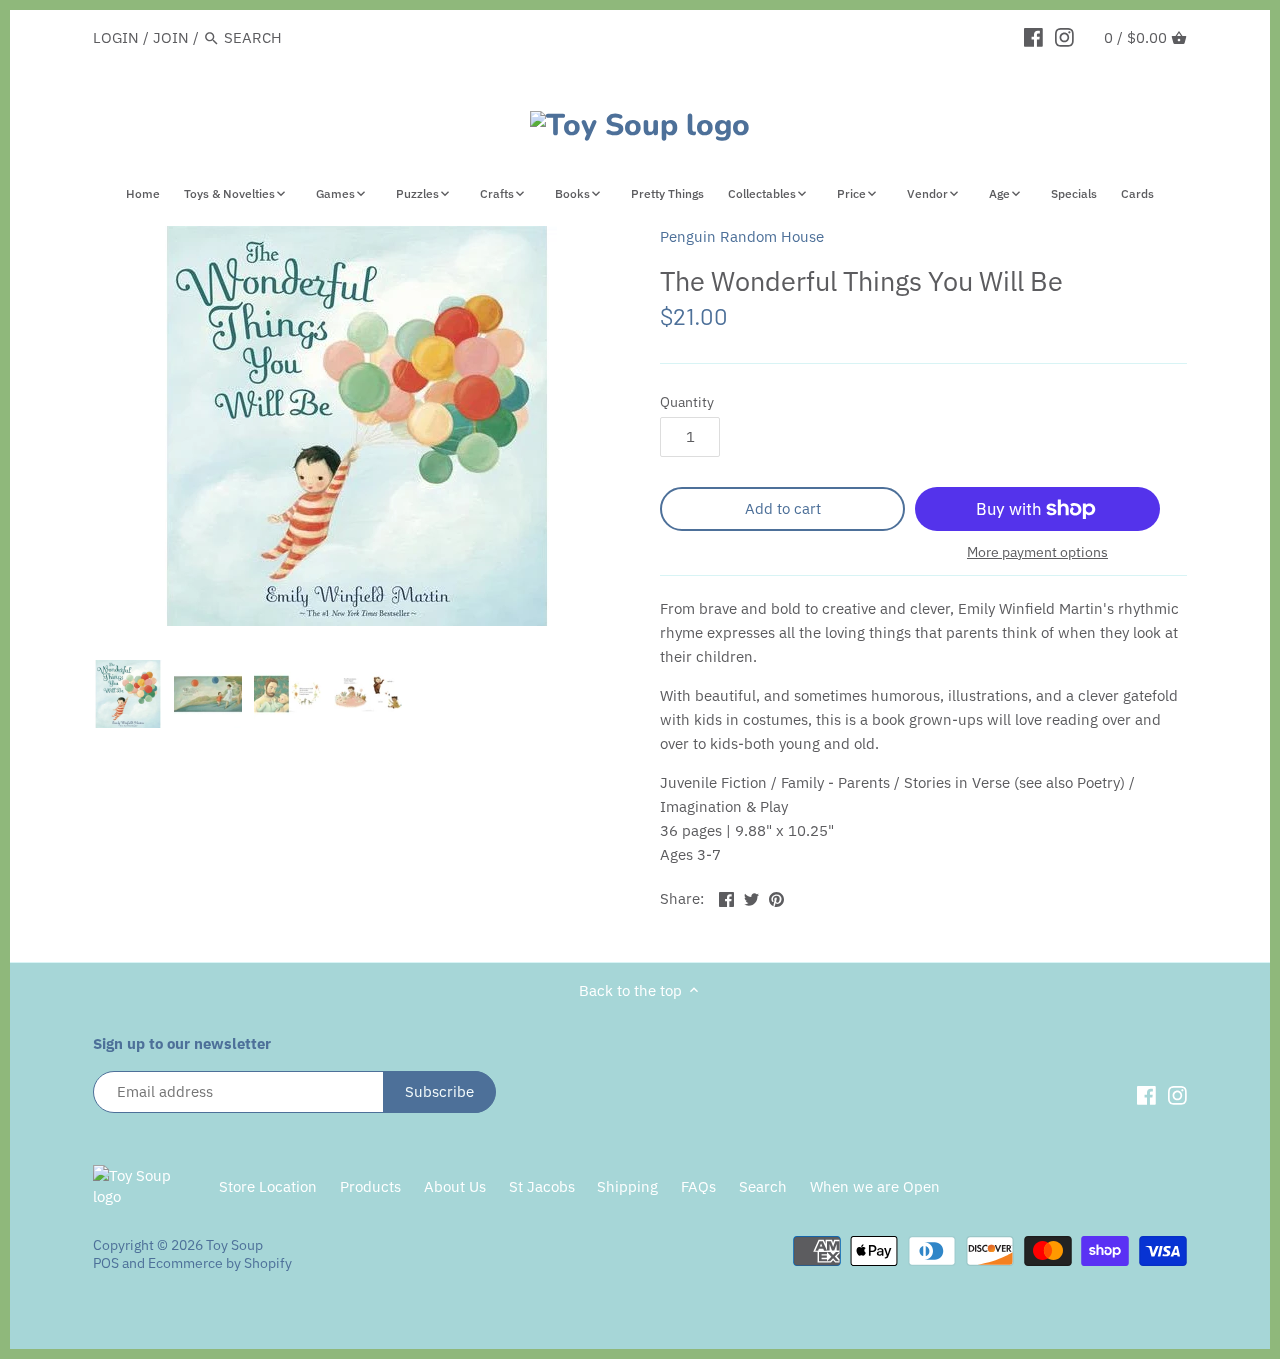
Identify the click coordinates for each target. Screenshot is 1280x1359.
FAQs (698, 1186)
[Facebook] (1033, 37)
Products (370, 1186)
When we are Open (875, 1186)
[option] (128, 694)
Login (116, 37)
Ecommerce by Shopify (220, 1263)
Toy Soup (234, 1245)
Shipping (627, 1186)
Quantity (687, 402)
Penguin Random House (742, 236)
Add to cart (783, 508)
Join (171, 37)
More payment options (1037, 552)
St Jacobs (542, 1186)
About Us (455, 1186)
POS (106, 1263)
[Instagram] (1064, 37)
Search (763, 1186)
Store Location (268, 1186)
